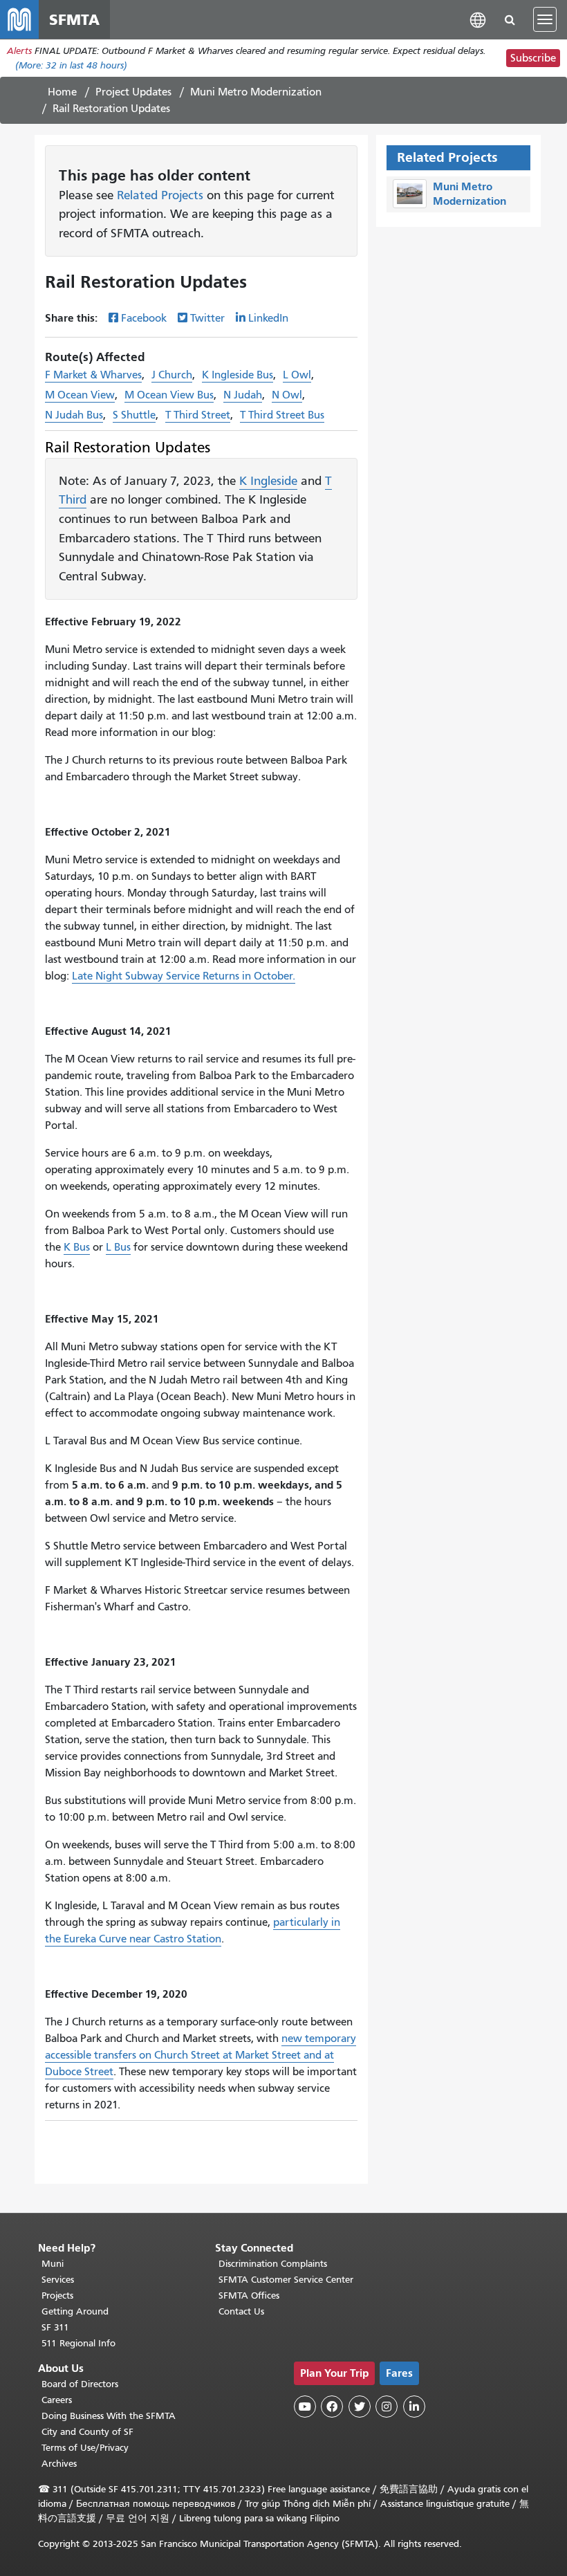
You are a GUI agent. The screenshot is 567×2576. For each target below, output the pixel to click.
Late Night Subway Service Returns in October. (184, 976)
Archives (59, 2464)
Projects (57, 2296)
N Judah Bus (74, 415)
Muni (53, 2264)
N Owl (287, 395)
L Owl (297, 375)
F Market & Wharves (93, 375)
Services (58, 2280)
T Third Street (198, 415)
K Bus (77, 1247)
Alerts (19, 51)
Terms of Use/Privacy (85, 2448)
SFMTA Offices (249, 2296)
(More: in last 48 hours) (71, 65)
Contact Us (241, 2311)
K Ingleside (268, 481)
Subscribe (533, 58)
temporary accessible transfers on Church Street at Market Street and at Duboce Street (201, 2055)
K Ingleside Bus (238, 375)
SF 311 (55, 2327)
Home (62, 92)
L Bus (118, 1247)
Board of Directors (80, 2384)
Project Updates (133, 92)
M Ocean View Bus (169, 395)
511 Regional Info (78, 2343)
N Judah (243, 395)
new (293, 2039)
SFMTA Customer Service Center (286, 2280)
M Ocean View (80, 395)
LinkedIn (268, 318)
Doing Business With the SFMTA (109, 2416)
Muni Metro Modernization (256, 92)
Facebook (144, 318)
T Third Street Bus (282, 415)
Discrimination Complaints (273, 2264)
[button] (478, 19)
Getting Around (75, 2311)
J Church (172, 375)
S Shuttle (134, 415)
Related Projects (160, 195)
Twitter (207, 318)
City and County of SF (87, 2432)
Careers (57, 2400)
